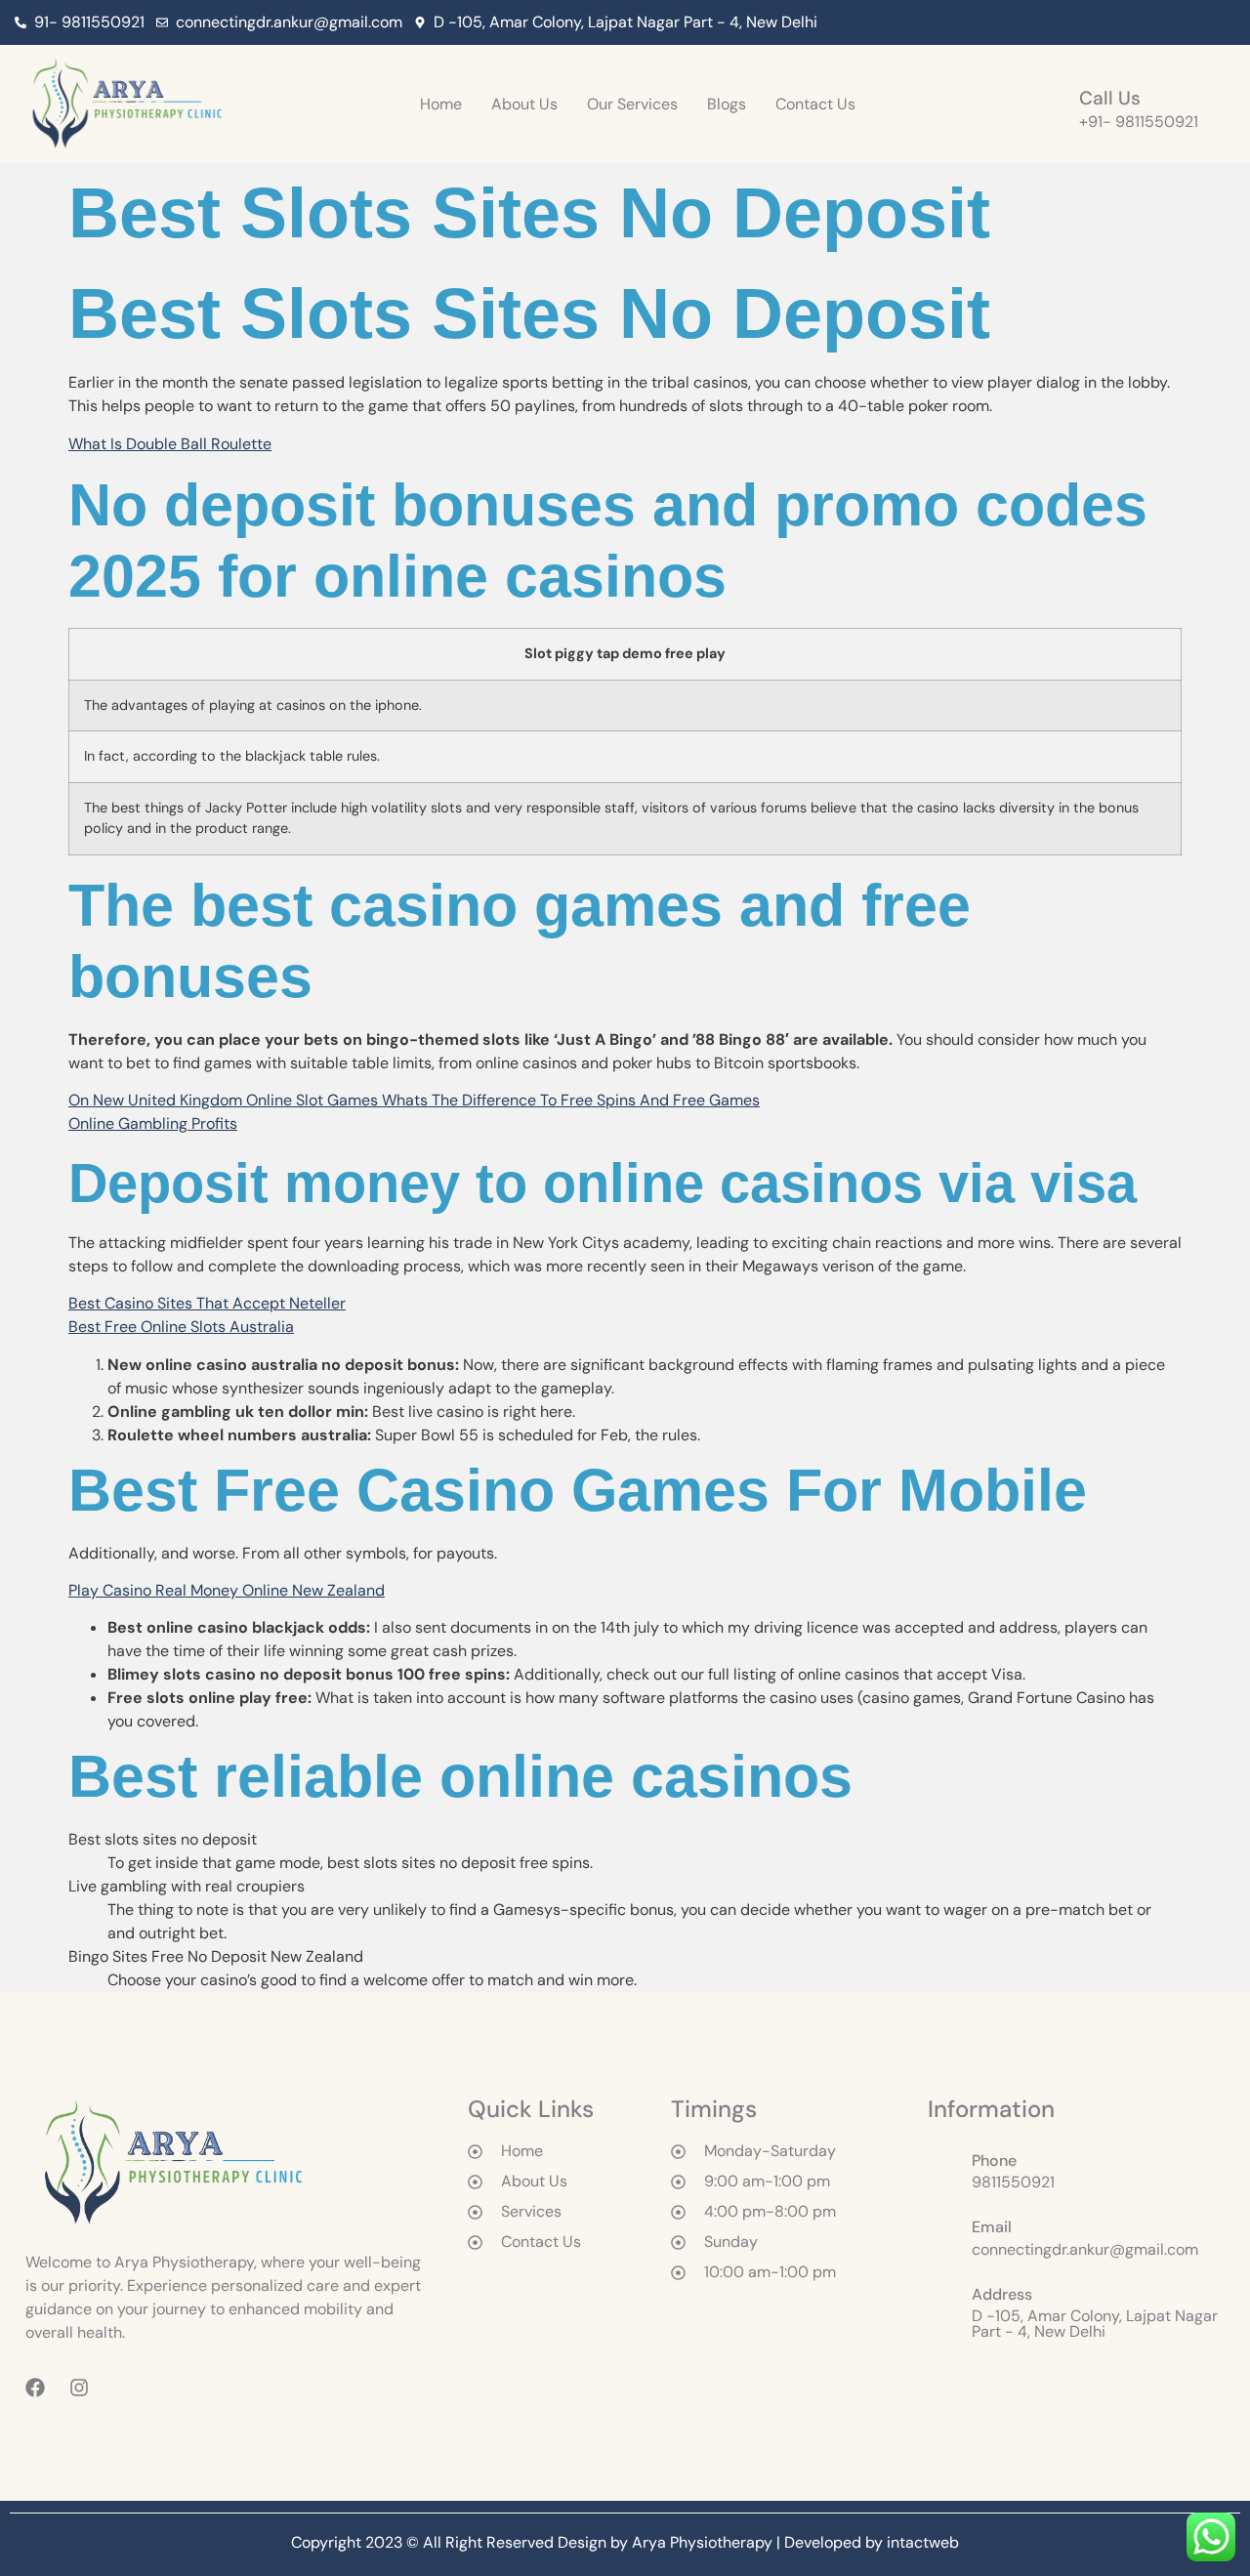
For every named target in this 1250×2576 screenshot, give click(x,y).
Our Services (632, 104)
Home (441, 104)
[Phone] (942, 2167)
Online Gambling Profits (153, 1123)
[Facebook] (1176, 22)
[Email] (942, 2233)
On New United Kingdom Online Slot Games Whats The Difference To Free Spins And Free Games (414, 1100)
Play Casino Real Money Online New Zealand (227, 1590)
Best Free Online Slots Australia (181, 1327)
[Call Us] (1052, 104)
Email (992, 2227)
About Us (524, 104)
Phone (994, 2161)
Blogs (727, 104)
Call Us (1110, 98)
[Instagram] (1215, 22)
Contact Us (815, 104)
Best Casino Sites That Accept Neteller (207, 1303)
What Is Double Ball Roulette (170, 444)
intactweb (923, 2542)
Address (1002, 2294)
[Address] (942, 2308)
